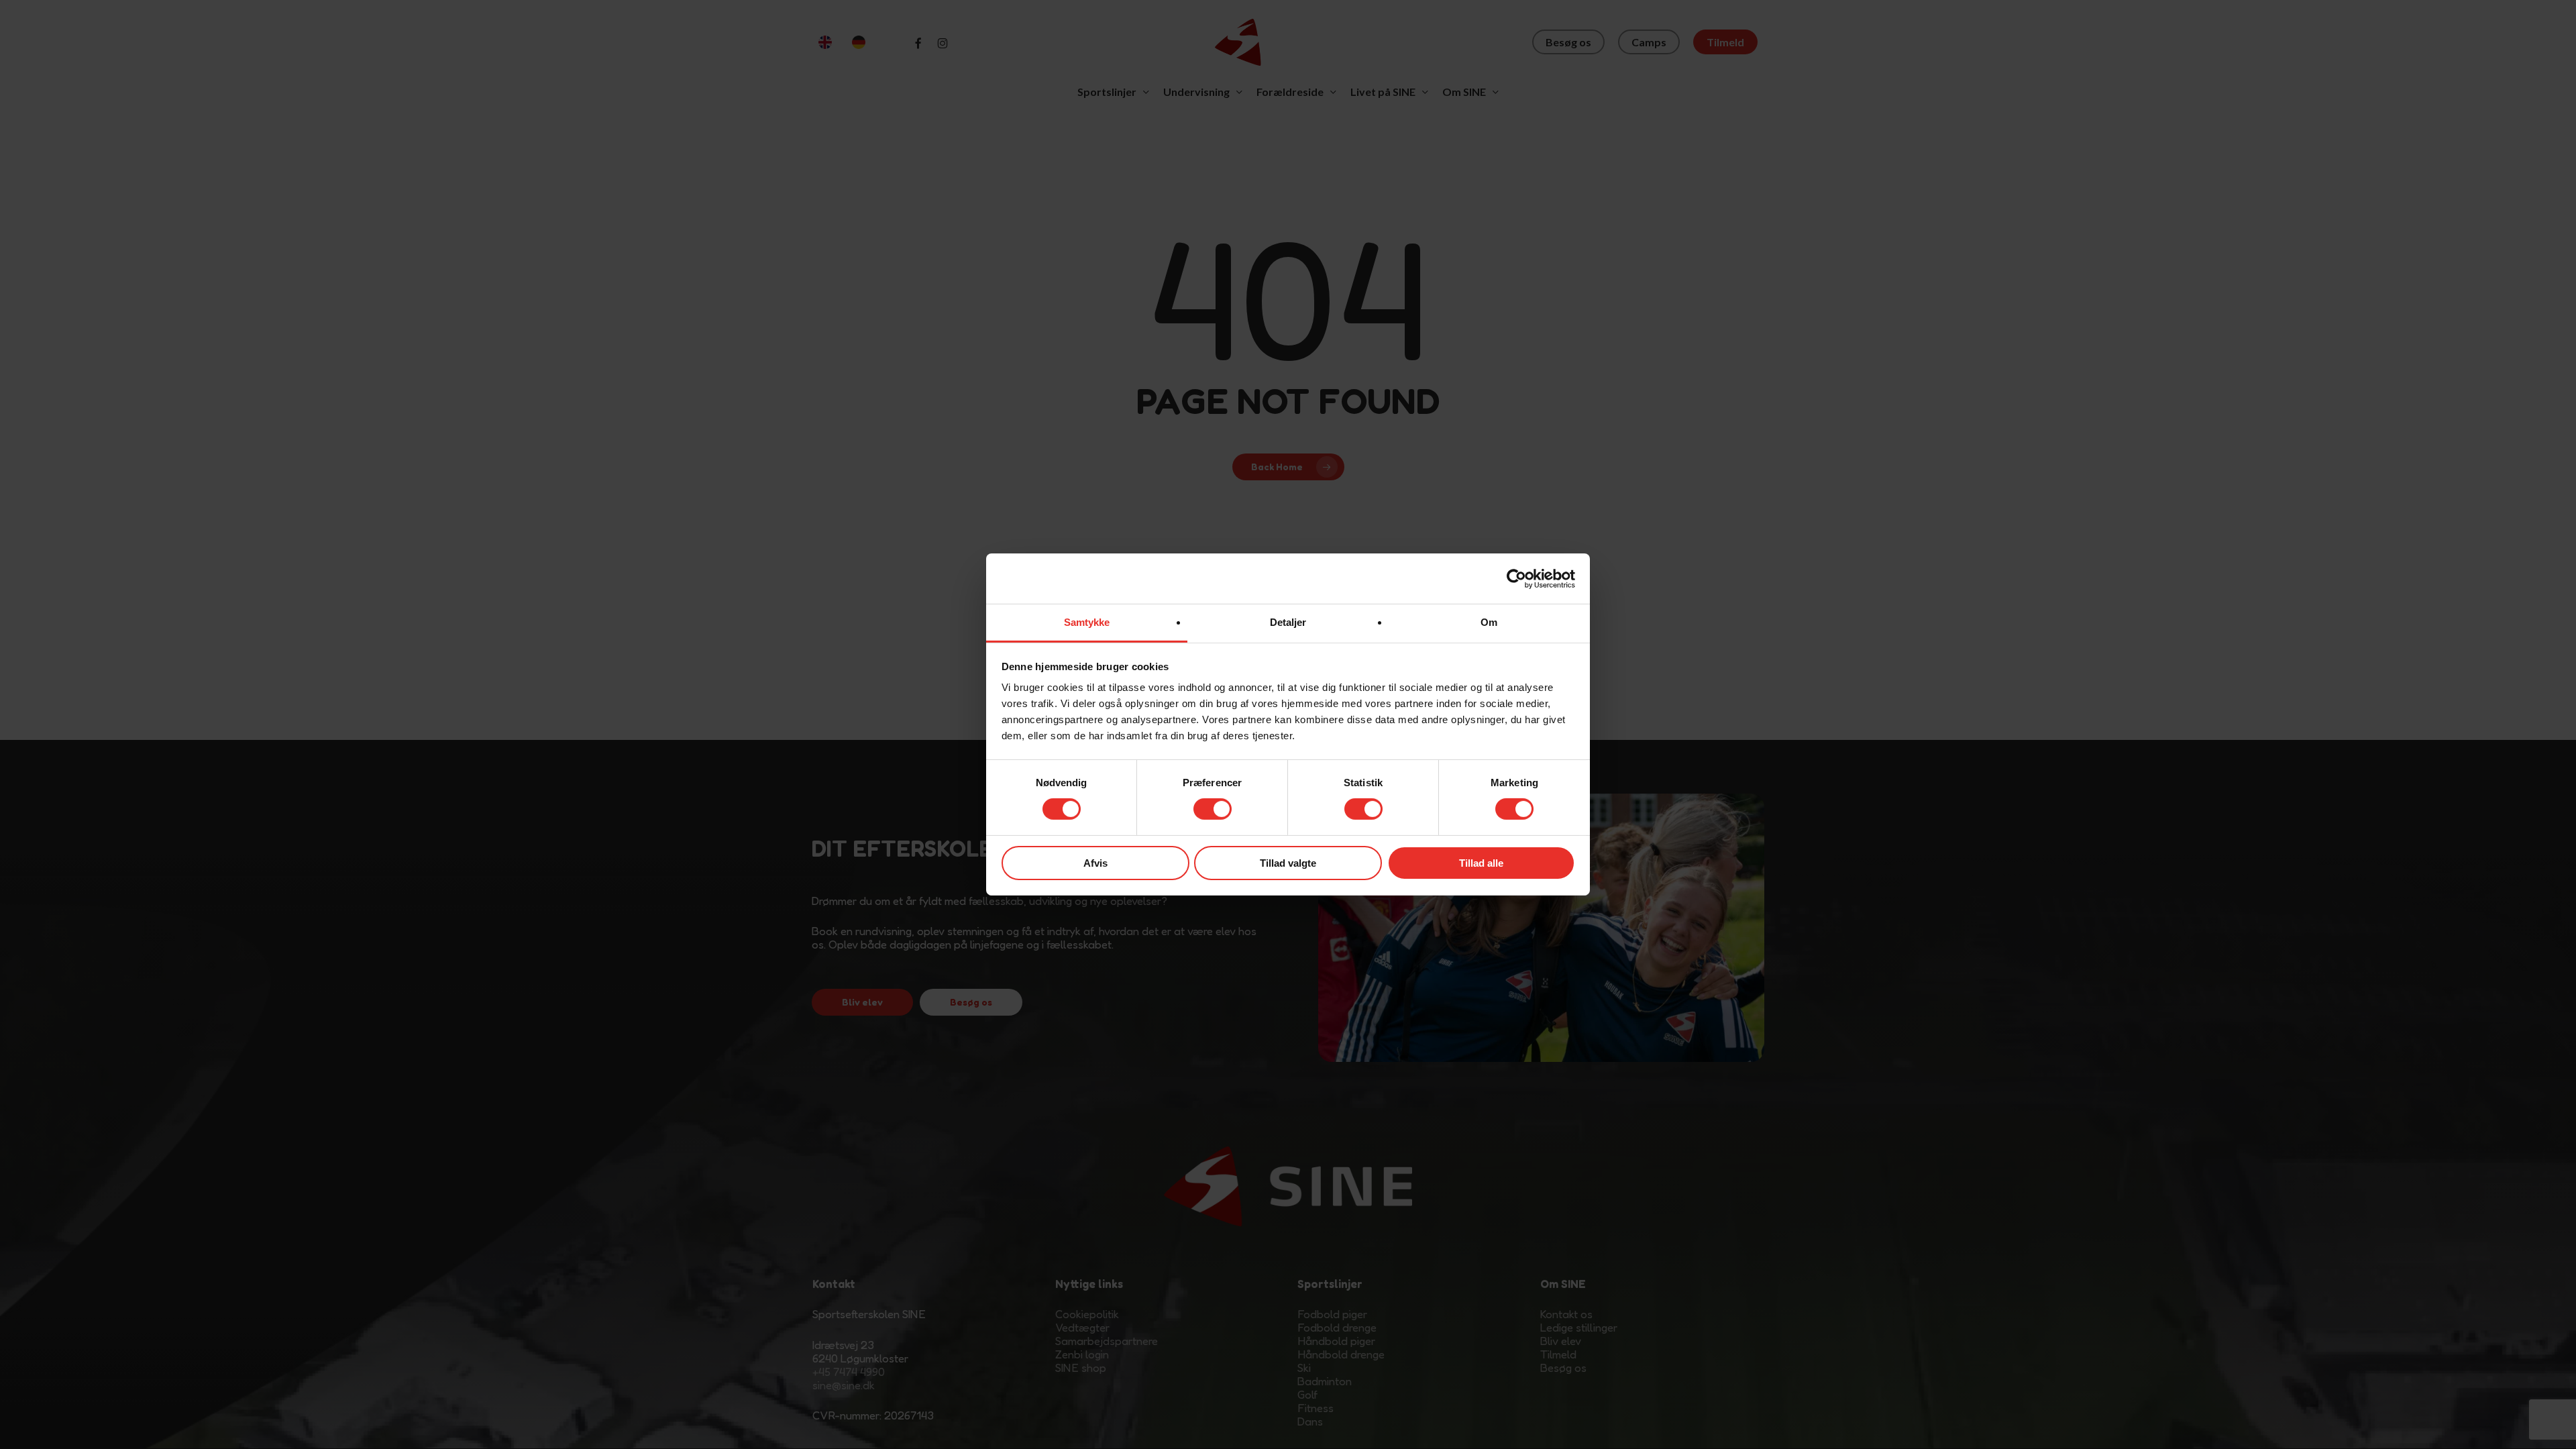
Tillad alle (1481, 863)
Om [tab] (1489, 622)
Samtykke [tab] (1087, 622)
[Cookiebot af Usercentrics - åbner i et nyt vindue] (1516, 578)
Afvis (1095, 863)
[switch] (1213, 809)
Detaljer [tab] (1288, 622)
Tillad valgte (1288, 863)
